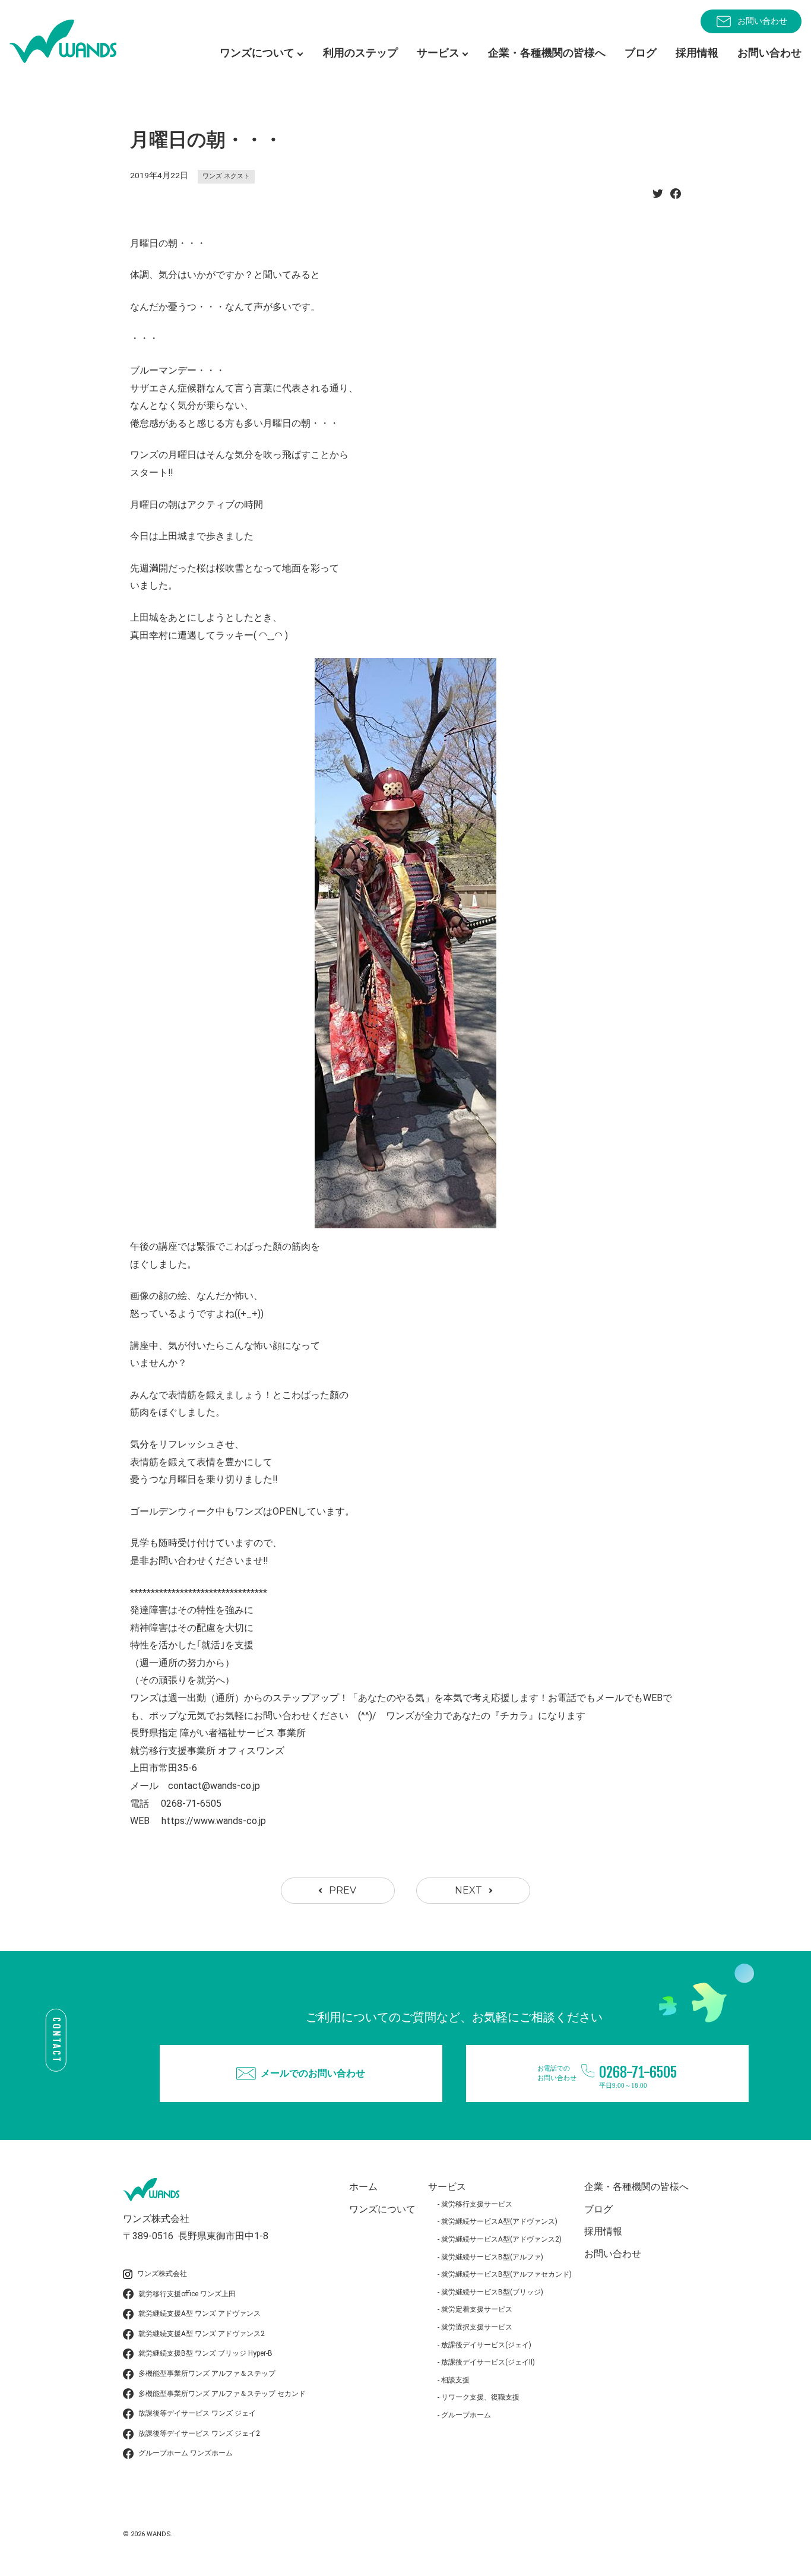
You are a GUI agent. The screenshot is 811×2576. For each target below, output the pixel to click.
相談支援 (455, 2380)
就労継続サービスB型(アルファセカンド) (506, 2274)
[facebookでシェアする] (676, 197)
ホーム (363, 2187)
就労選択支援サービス (477, 2327)
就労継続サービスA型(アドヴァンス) (499, 2221)
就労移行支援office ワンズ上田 (187, 2294)
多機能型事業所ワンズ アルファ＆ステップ (207, 2373)
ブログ (641, 53)
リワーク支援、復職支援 (480, 2397)
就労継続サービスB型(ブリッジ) (492, 2292)
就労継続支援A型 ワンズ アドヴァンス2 (202, 2334)
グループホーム (466, 2415)
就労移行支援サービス (477, 2204)
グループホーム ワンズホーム (186, 2453)
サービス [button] (438, 53)
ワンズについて (382, 2209)
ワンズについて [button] (257, 53)
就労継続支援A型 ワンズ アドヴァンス (199, 2313)
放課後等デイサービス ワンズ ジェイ (197, 2413)
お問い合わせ (762, 21)
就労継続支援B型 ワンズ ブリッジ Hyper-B (205, 2353)
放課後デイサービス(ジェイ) (486, 2345)
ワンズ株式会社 (162, 2274)
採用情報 (697, 53)
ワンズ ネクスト (226, 176)
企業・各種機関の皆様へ (547, 53)
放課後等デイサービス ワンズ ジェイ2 (199, 2433)
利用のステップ (360, 53)
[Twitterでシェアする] (658, 197)
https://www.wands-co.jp (214, 1821)
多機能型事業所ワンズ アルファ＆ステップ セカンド (222, 2394)
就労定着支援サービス (477, 2309)
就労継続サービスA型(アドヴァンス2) (501, 2239)
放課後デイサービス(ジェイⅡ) (488, 2362)
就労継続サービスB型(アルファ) (492, 2257)
